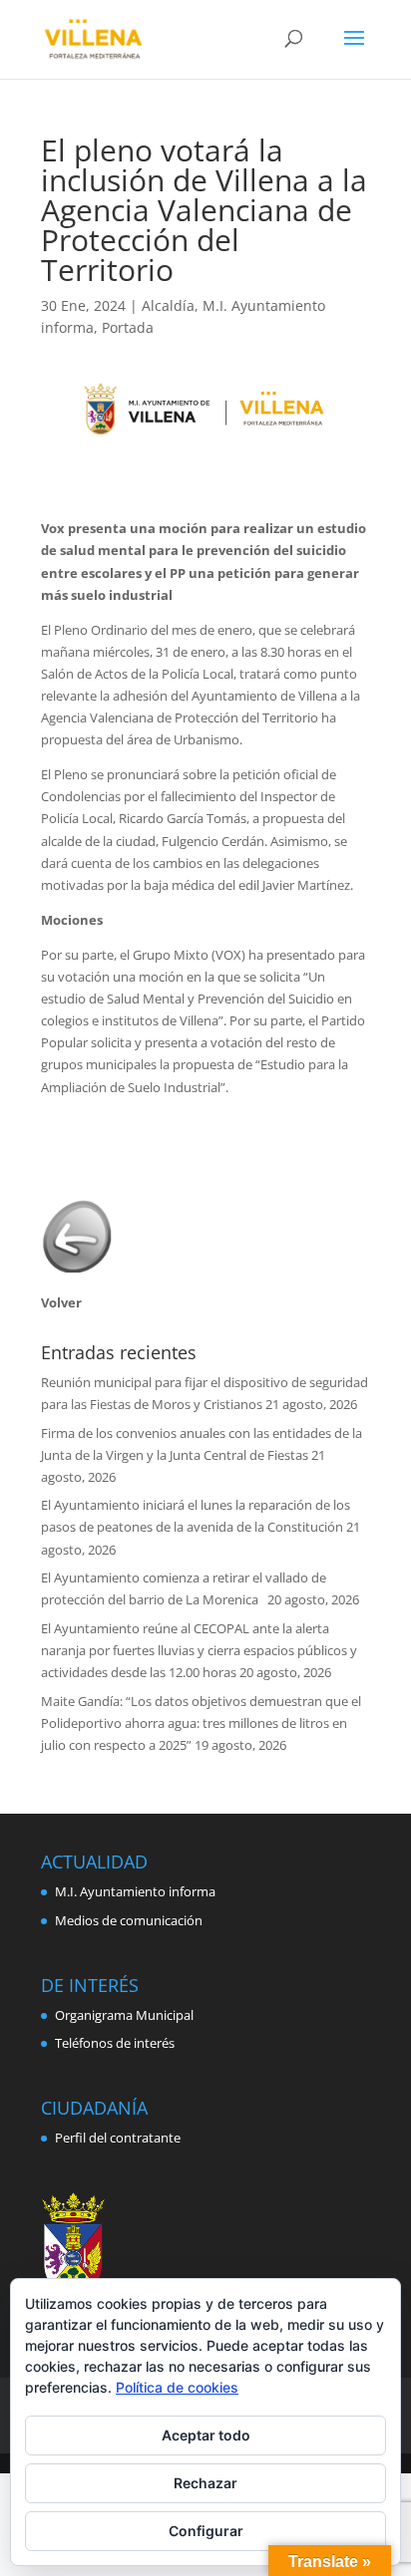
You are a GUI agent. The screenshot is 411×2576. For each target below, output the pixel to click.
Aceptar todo (206, 2435)
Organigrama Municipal (124, 2015)
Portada (128, 327)
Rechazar (205, 2483)
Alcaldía (168, 305)
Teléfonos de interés (115, 2043)
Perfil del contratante (118, 2138)
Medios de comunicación (129, 1920)
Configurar (206, 2531)
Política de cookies (177, 2387)
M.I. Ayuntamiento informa (135, 1891)
